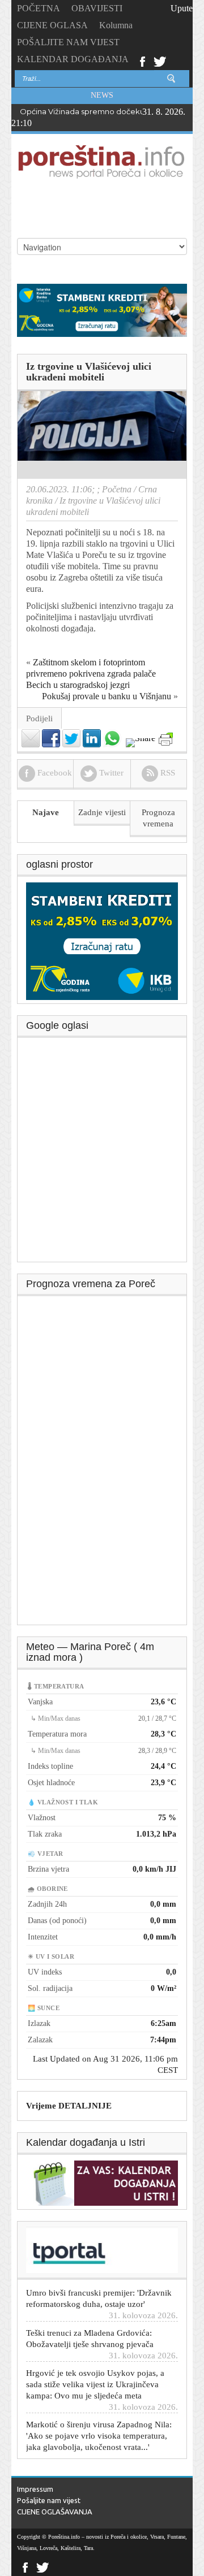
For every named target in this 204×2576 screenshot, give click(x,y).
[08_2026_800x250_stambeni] (102, 309)
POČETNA (39, 8)
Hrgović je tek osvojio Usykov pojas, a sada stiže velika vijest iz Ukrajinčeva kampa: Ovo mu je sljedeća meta (95, 2375)
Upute (182, 8)
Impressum (35, 2489)
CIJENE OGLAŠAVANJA (55, 2512)
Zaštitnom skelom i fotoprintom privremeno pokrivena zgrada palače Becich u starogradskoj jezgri (91, 674)
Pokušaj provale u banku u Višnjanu (107, 696)
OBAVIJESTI (97, 8)
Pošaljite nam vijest (49, 2500)
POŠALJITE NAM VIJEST (68, 42)
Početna (117, 489)
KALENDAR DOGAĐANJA (73, 59)
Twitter (160, 60)
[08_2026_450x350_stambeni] (102, 941)
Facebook (142, 60)
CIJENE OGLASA (52, 25)
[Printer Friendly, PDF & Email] (166, 739)
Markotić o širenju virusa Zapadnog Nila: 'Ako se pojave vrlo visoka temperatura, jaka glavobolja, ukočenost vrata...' (99, 2426)
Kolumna (116, 25)
